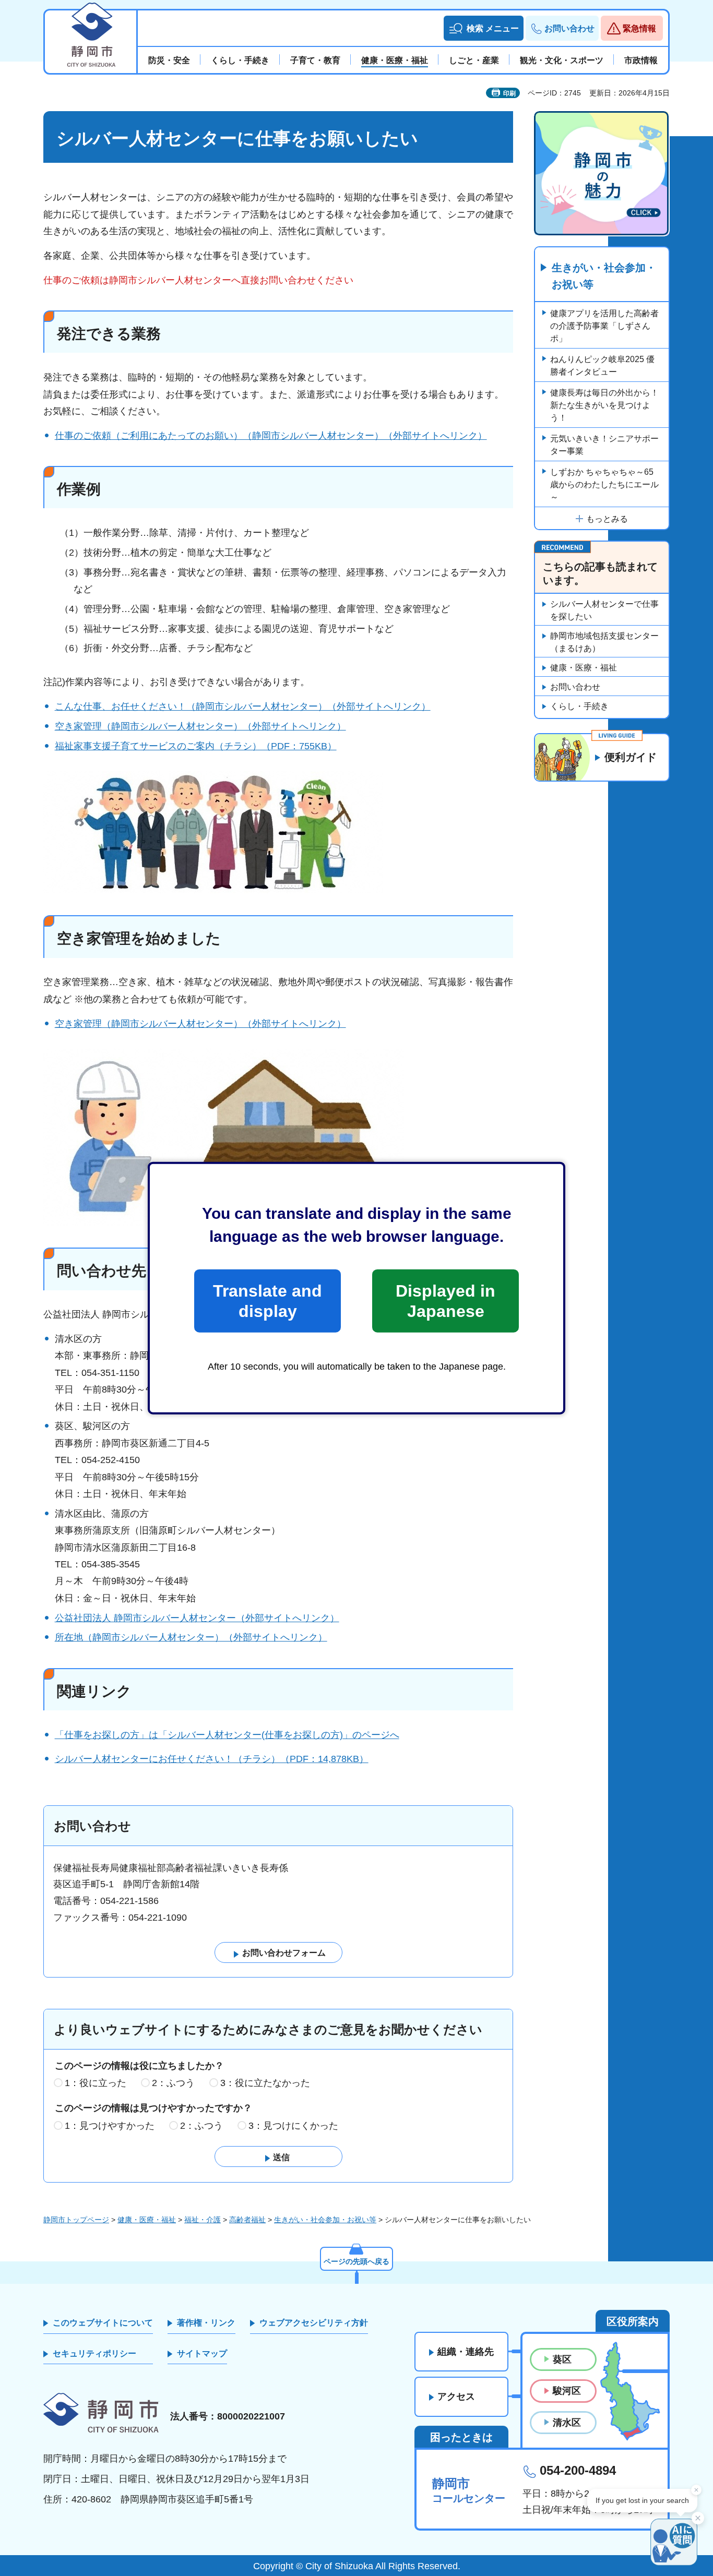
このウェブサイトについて (103, 2323)
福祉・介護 (203, 2220)
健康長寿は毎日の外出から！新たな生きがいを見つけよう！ (604, 405)
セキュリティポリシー (94, 2353)
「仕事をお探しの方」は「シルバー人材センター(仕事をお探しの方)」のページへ (227, 1735)
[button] (484, 28)
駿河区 (567, 2391)
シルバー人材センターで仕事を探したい (604, 610)
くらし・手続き (579, 706)
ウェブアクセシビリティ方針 (314, 2323)
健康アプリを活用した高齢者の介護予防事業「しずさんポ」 (604, 326)
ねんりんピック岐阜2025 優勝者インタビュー (602, 366)
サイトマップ (202, 2353)
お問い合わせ (575, 687)
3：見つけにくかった (293, 2126)
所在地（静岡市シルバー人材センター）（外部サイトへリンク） (191, 1637)
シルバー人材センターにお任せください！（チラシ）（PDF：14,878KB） (212, 1759)
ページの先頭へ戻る (356, 2261)
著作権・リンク (206, 2323)
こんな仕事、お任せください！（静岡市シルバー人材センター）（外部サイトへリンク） (243, 706)
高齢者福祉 (247, 2220)
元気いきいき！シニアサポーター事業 (604, 445)
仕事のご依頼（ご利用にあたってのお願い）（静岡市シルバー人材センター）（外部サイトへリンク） (271, 436)
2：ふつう (173, 2083)
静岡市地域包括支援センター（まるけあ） (604, 642)
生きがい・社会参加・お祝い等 (604, 276)
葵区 (562, 2359)
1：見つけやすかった (110, 2126)
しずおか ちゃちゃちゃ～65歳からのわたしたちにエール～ (604, 484)
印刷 (509, 93)
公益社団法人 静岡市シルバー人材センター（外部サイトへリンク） (197, 1618)
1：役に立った (96, 2083)
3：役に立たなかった (265, 2083)
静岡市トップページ (76, 2220)
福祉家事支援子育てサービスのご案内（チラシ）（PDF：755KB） (196, 746)
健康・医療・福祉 (584, 668)
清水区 (567, 2423)
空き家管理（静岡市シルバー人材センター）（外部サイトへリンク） (200, 726)
